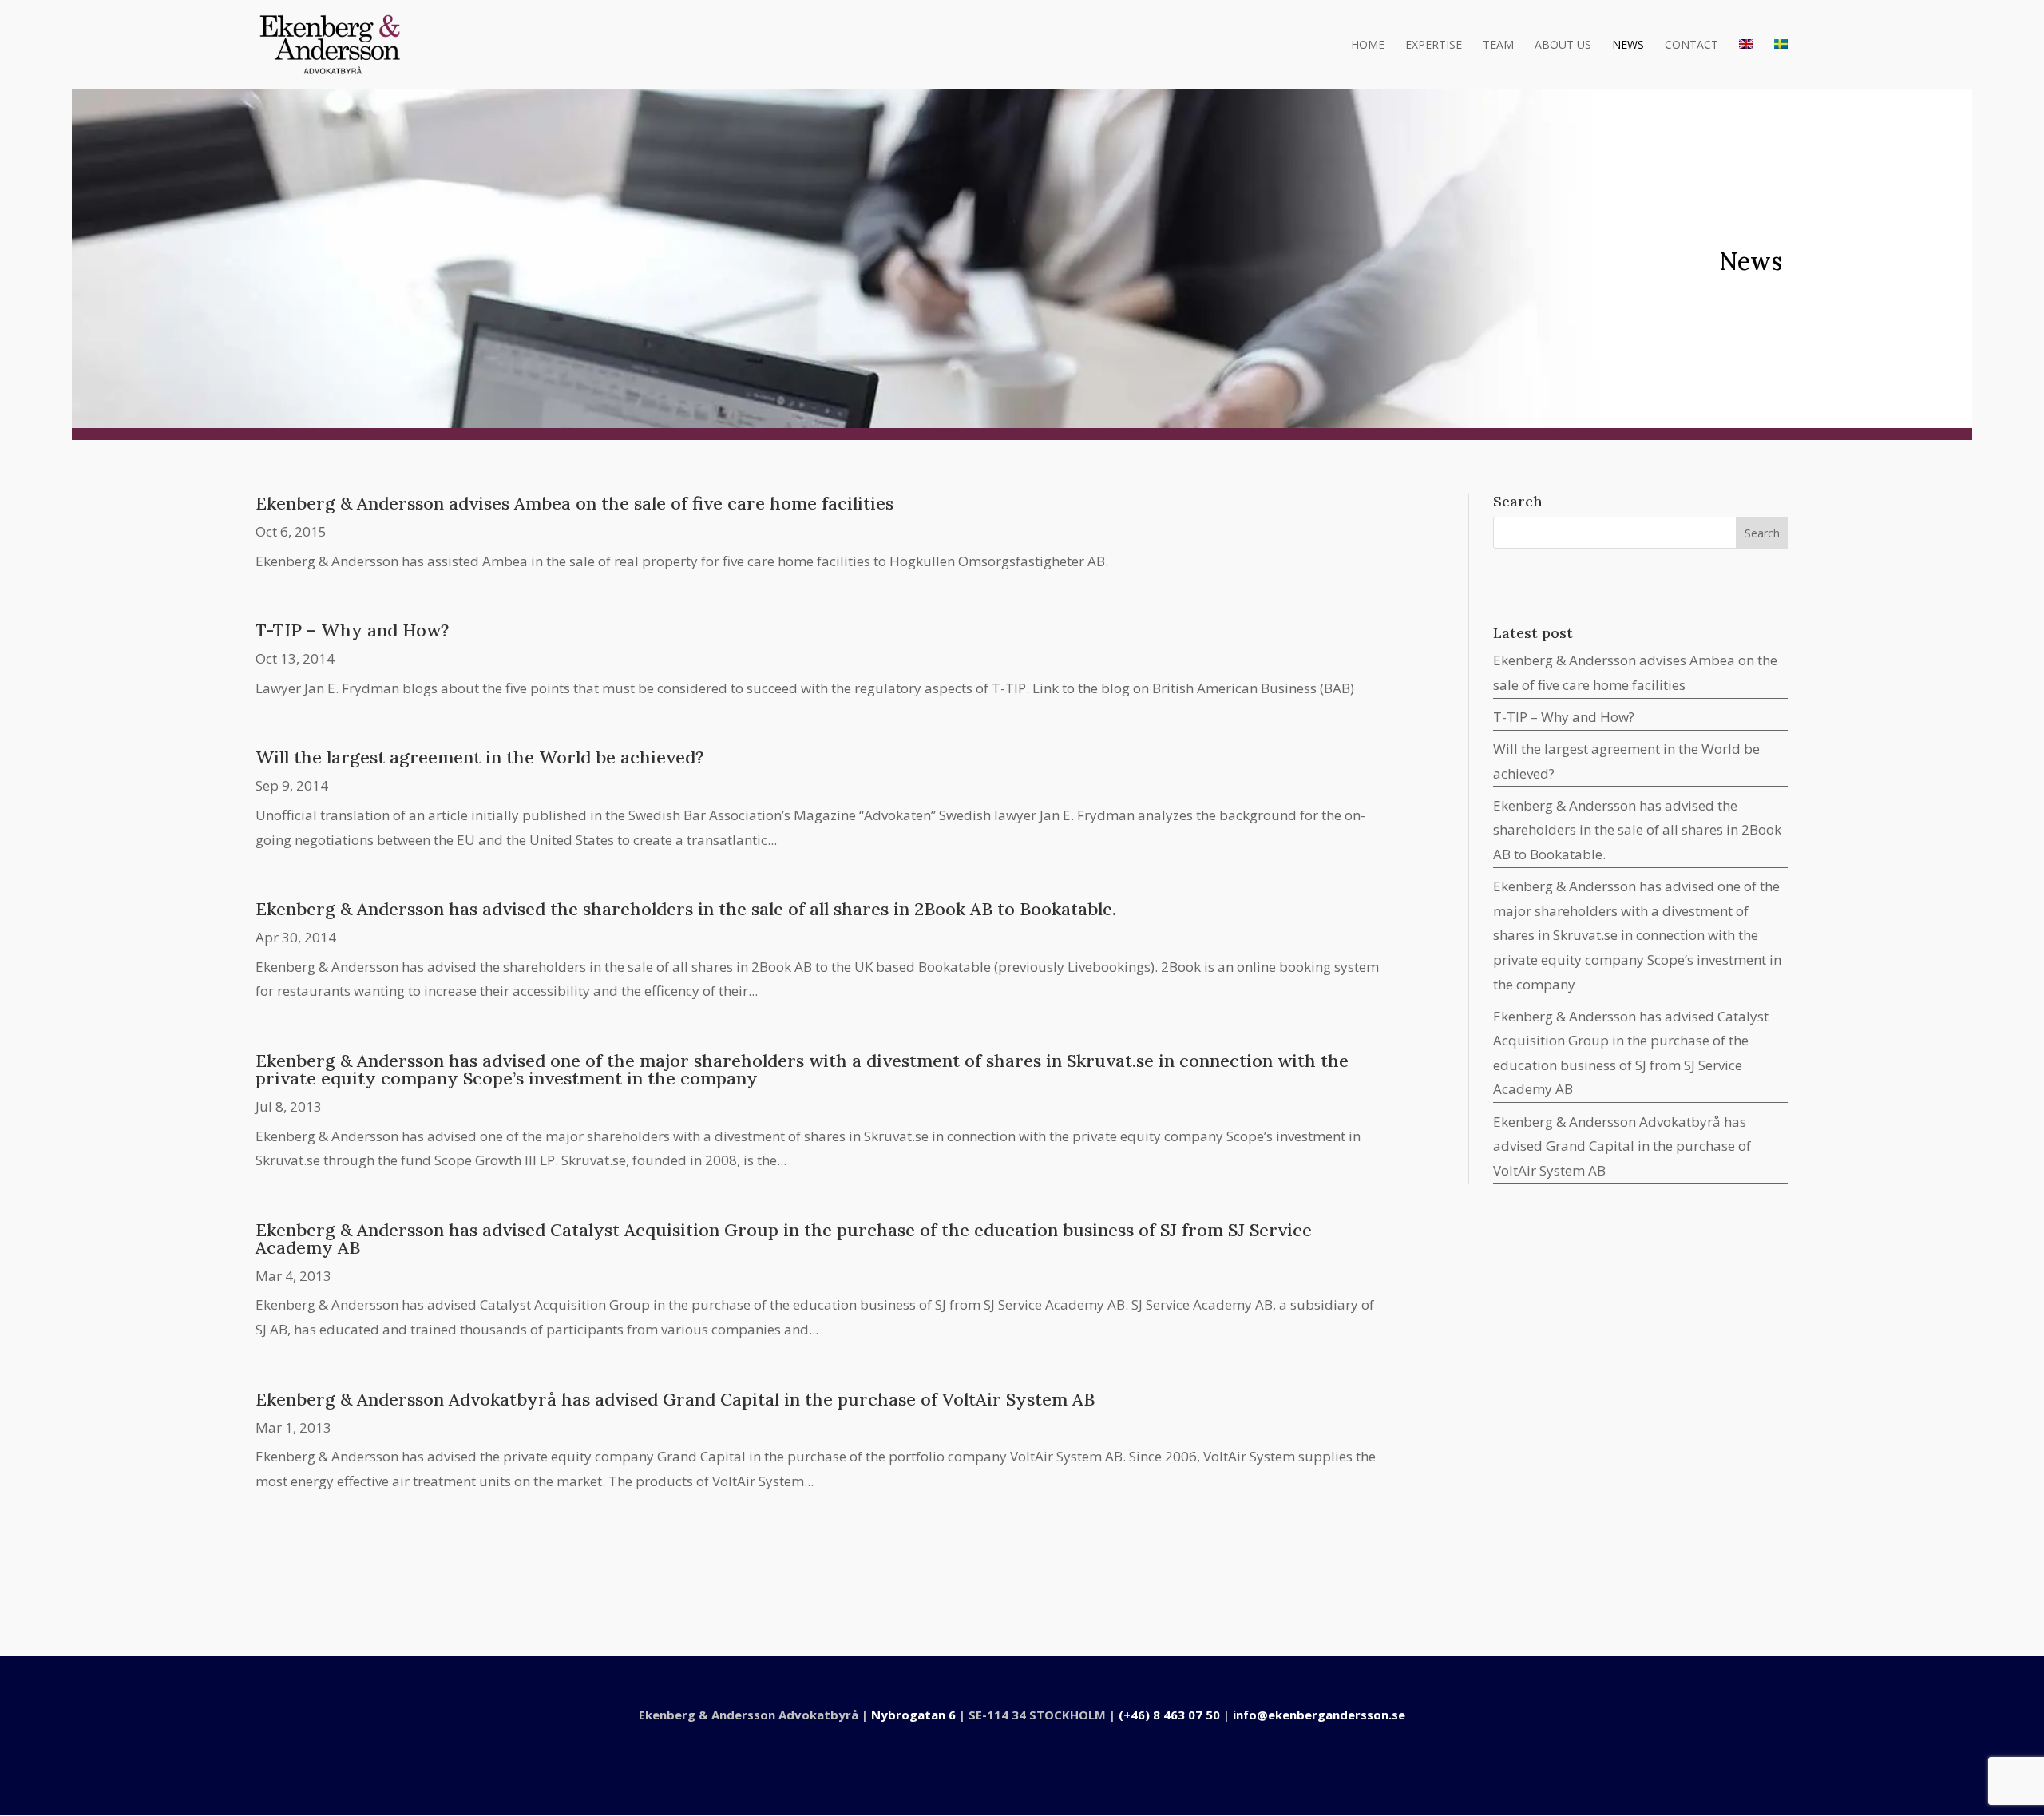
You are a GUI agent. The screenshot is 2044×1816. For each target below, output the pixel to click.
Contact (1691, 46)
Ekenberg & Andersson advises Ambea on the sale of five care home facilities (574, 503)
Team (1498, 46)
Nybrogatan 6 (913, 1715)
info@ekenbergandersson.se (1319, 1715)
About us (1563, 46)
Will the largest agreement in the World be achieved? (479, 757)
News (1628, 46)
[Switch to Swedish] (1781, 64)
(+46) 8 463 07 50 (1169, 1715)
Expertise (1434, 46)
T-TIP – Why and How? (352, 630)
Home (1368, 46)
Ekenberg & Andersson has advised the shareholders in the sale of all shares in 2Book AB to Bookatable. (686, 909)
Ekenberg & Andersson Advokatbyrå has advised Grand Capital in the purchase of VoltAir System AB (675, 1399)
